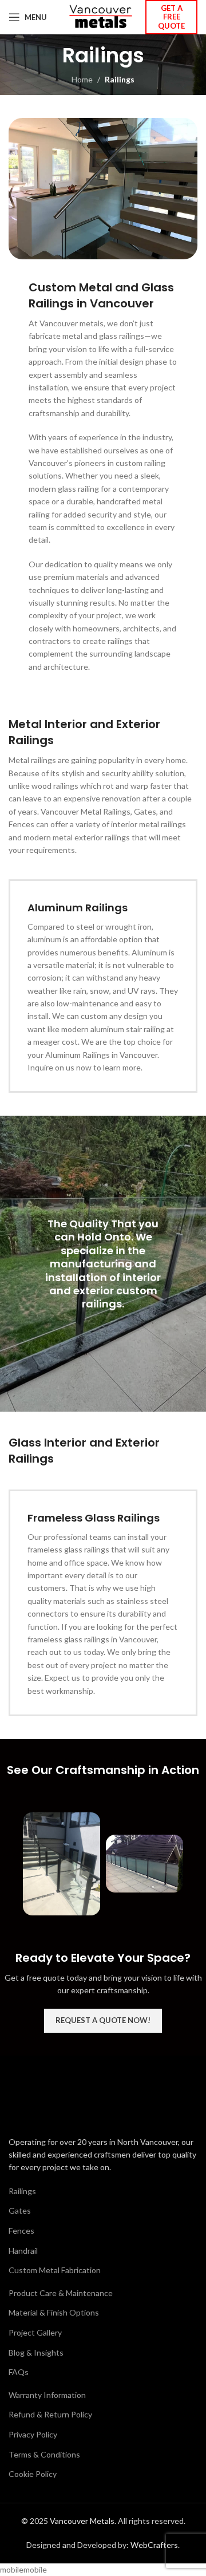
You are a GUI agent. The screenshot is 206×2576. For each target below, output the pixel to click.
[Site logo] (100, 16)
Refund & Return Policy (50, 2414)
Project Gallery (35, 2332)
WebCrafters (154, 2545)
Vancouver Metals (82, 2521)
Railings (22, 2191)
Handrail (23, 2251)
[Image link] (72, 2100)
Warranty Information (47, 2395)
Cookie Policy (33, 2474)
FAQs (19, 2372)
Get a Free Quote (171, 17)
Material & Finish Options (54, 2312)
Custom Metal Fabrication (55, 2270)
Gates (20, 2210)
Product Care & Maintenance (61, 2293)
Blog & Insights (36, 2352)
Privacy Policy (33, 2434)
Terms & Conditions (44, 2454)
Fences (21, 2231)
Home (82, 79)
